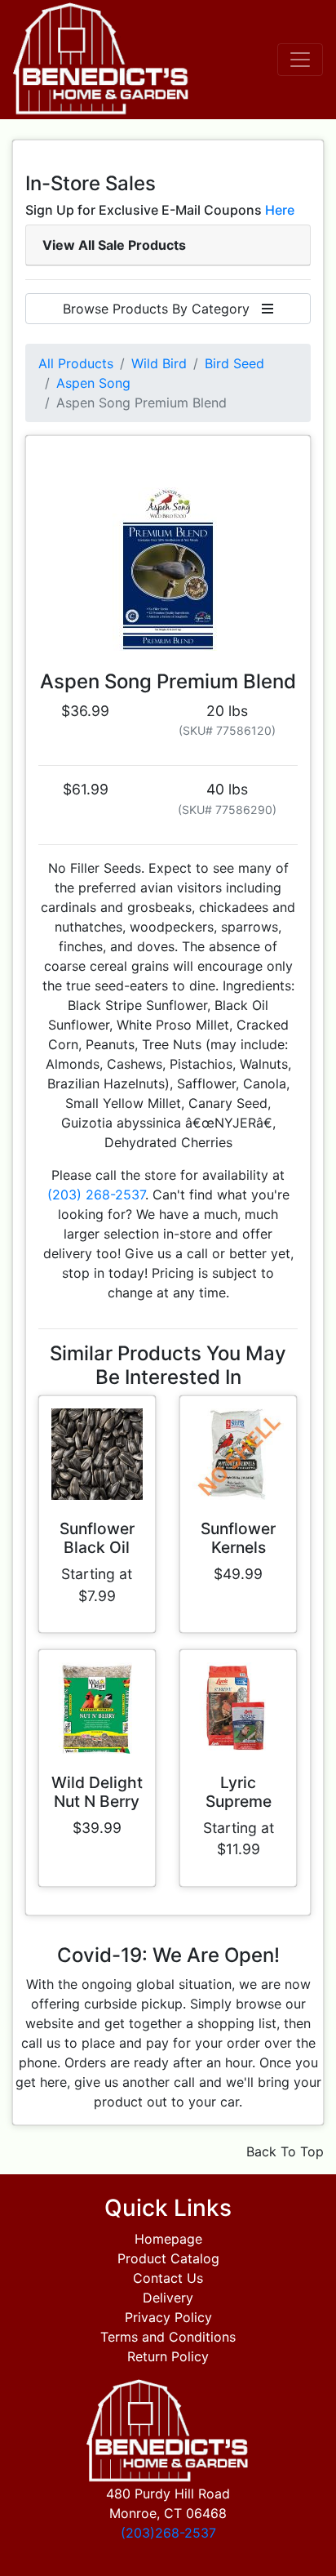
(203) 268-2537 (96, 1195)
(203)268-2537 (168, 2533)
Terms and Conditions (168, 2337)
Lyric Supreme (239, 1792)
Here (280, 210)
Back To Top (285, 2151)
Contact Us (168, 2278)
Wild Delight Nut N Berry (97, 1792)
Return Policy (168, 2356)
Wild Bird (159, 363)
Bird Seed (234, 363)
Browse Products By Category (162, 309)
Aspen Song (93, 383)
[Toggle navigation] (300, 60)
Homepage (168, 2239)
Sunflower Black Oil (97, 1538)
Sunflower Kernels (238, 1538)
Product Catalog (168, 2258)
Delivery (168, 2298)
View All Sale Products (114, 245)
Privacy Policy (168, 2317)
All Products (76, 363)
